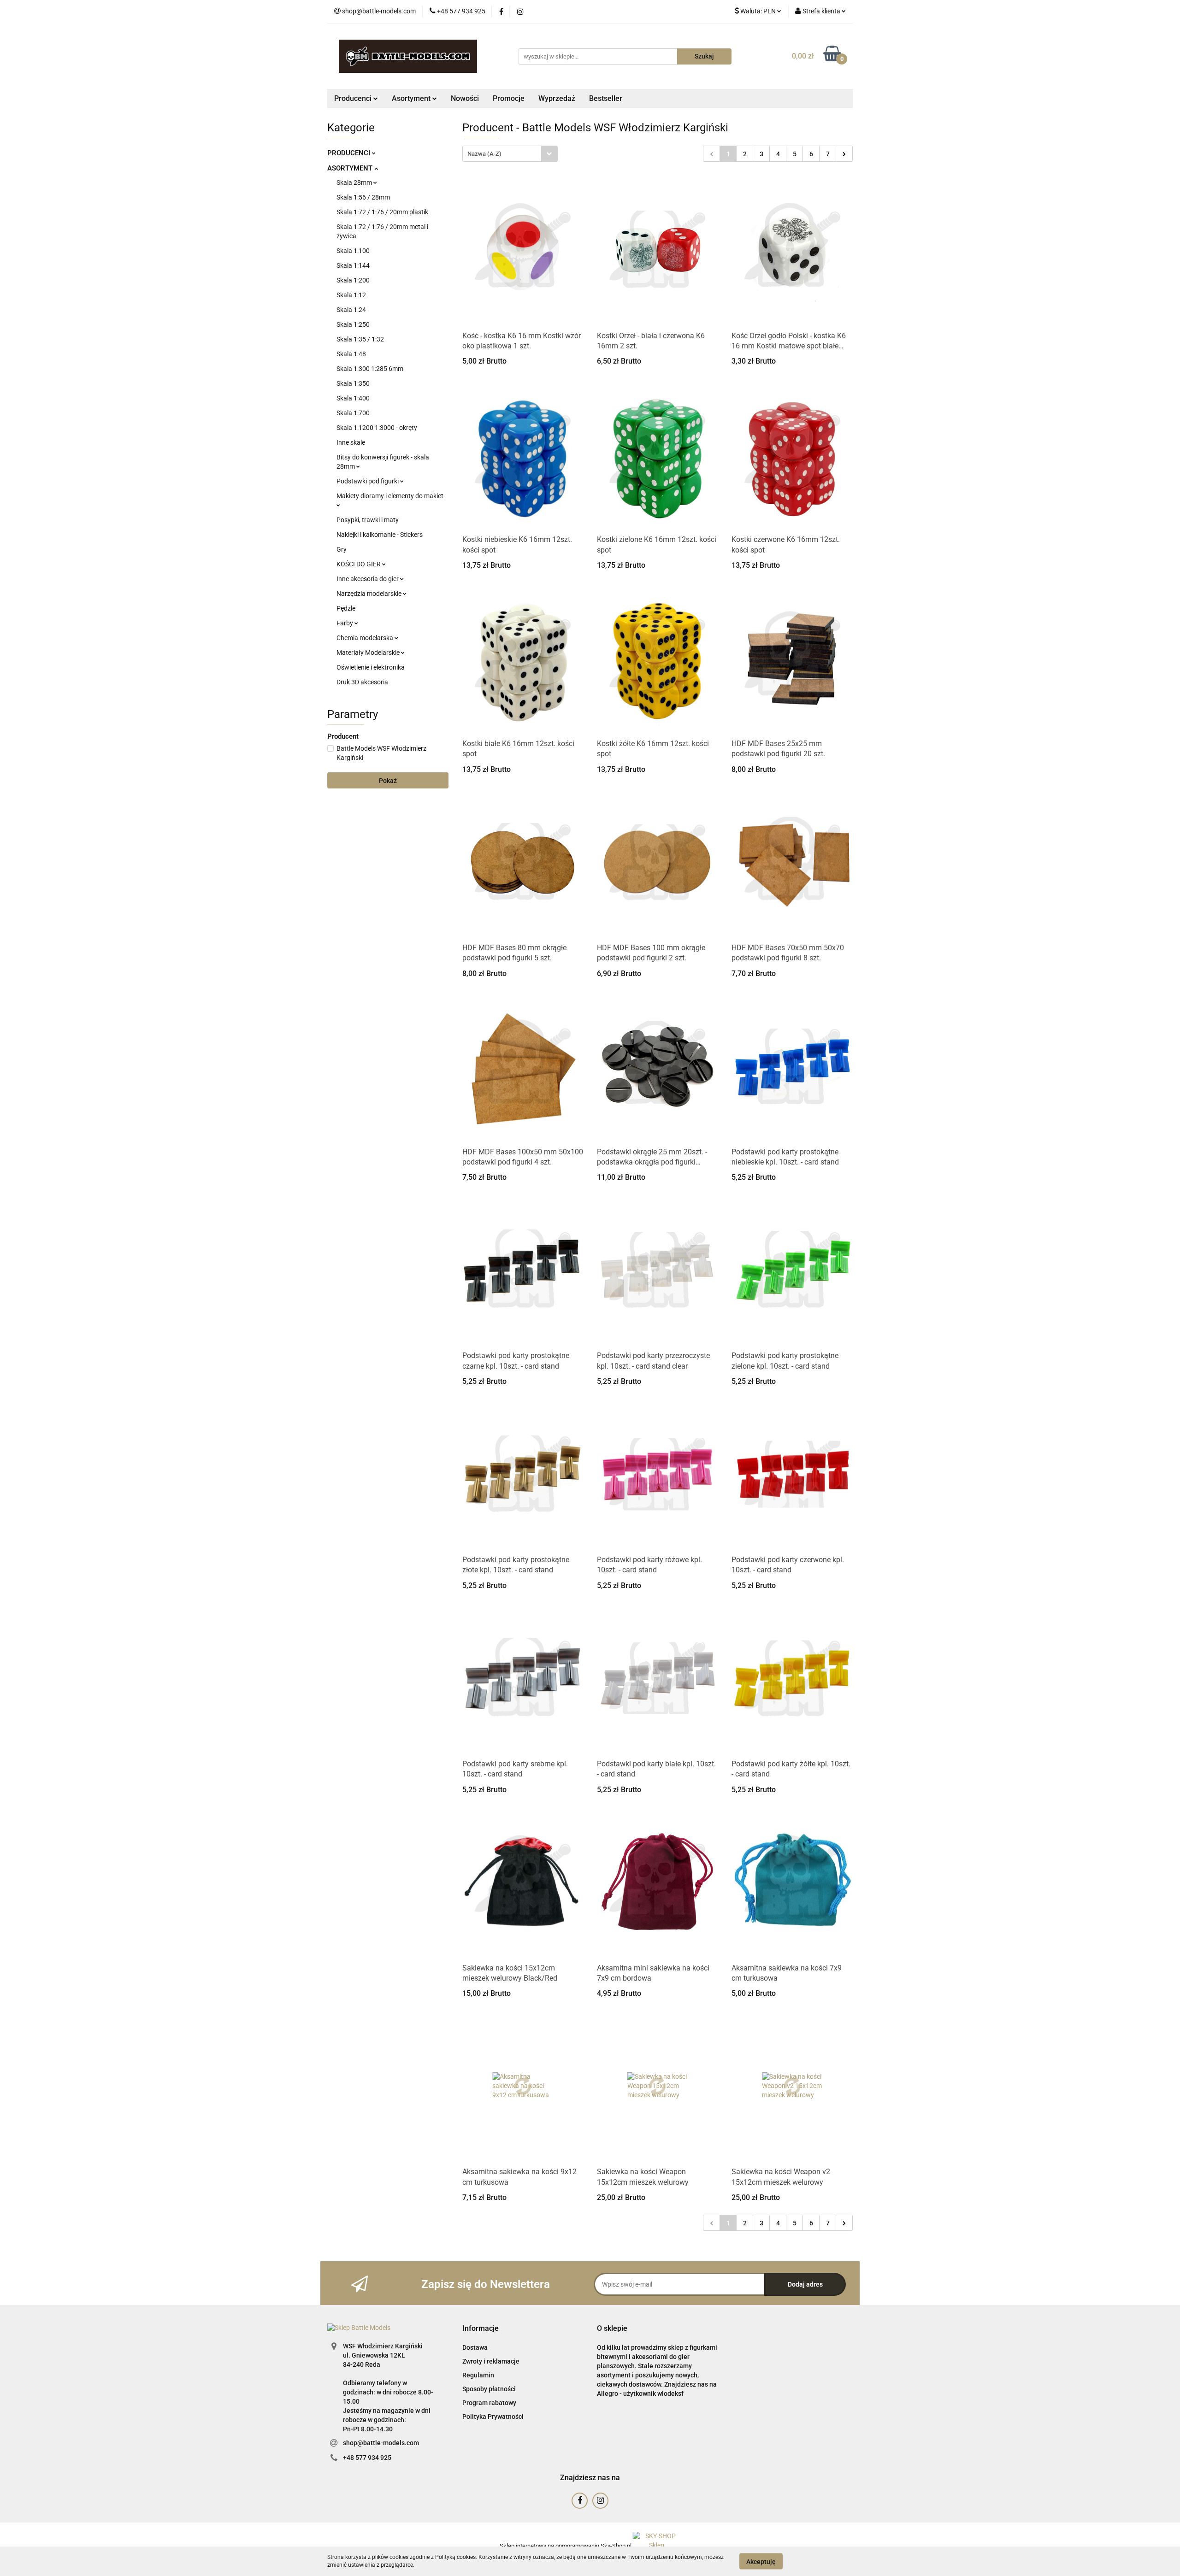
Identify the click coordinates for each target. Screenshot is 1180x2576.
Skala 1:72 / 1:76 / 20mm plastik (382, 212)
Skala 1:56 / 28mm (363, 197)
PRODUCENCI (350, 153)
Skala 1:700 (353, 413)
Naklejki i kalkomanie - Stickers (380, 535)
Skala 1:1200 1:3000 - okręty (377, 428)
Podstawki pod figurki (368, 481)
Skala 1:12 (351, 295)
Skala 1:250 (353, 324)
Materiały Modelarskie (369, 653)
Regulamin (478, 2375)
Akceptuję (761, 2561)
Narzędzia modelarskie (370, 594)
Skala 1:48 (351, 354)
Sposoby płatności (489, 2389)
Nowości (465, 98)
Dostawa (475, 2347)
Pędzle (346, 608)
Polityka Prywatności (493, 2417)
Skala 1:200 (353, 280)
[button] (481, 2329)
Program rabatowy (489, 2403)
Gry (342, 549)
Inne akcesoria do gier (368, 579)
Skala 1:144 (353, 265)
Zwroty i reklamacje (491, 2361)
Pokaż (388, 781)
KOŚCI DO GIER (359, 564)
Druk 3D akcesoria (362, 682)
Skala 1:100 (353, 251)
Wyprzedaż (557, 98)
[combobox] (510, 154)
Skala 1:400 (353, 398)
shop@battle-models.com (381, 2443)
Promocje (509, 98)
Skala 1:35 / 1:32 (360, 339)
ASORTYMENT (351, 168)
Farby (345, 623)
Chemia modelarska (366, 638)
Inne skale (351, 442)
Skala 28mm (355, 182)
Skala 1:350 (353, 383)
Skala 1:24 (351, 310)
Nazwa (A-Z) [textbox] (484, 154)
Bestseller (606, 98)
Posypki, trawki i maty (368, 520)
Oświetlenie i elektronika (371, 667)
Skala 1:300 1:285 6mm (370, 369)
